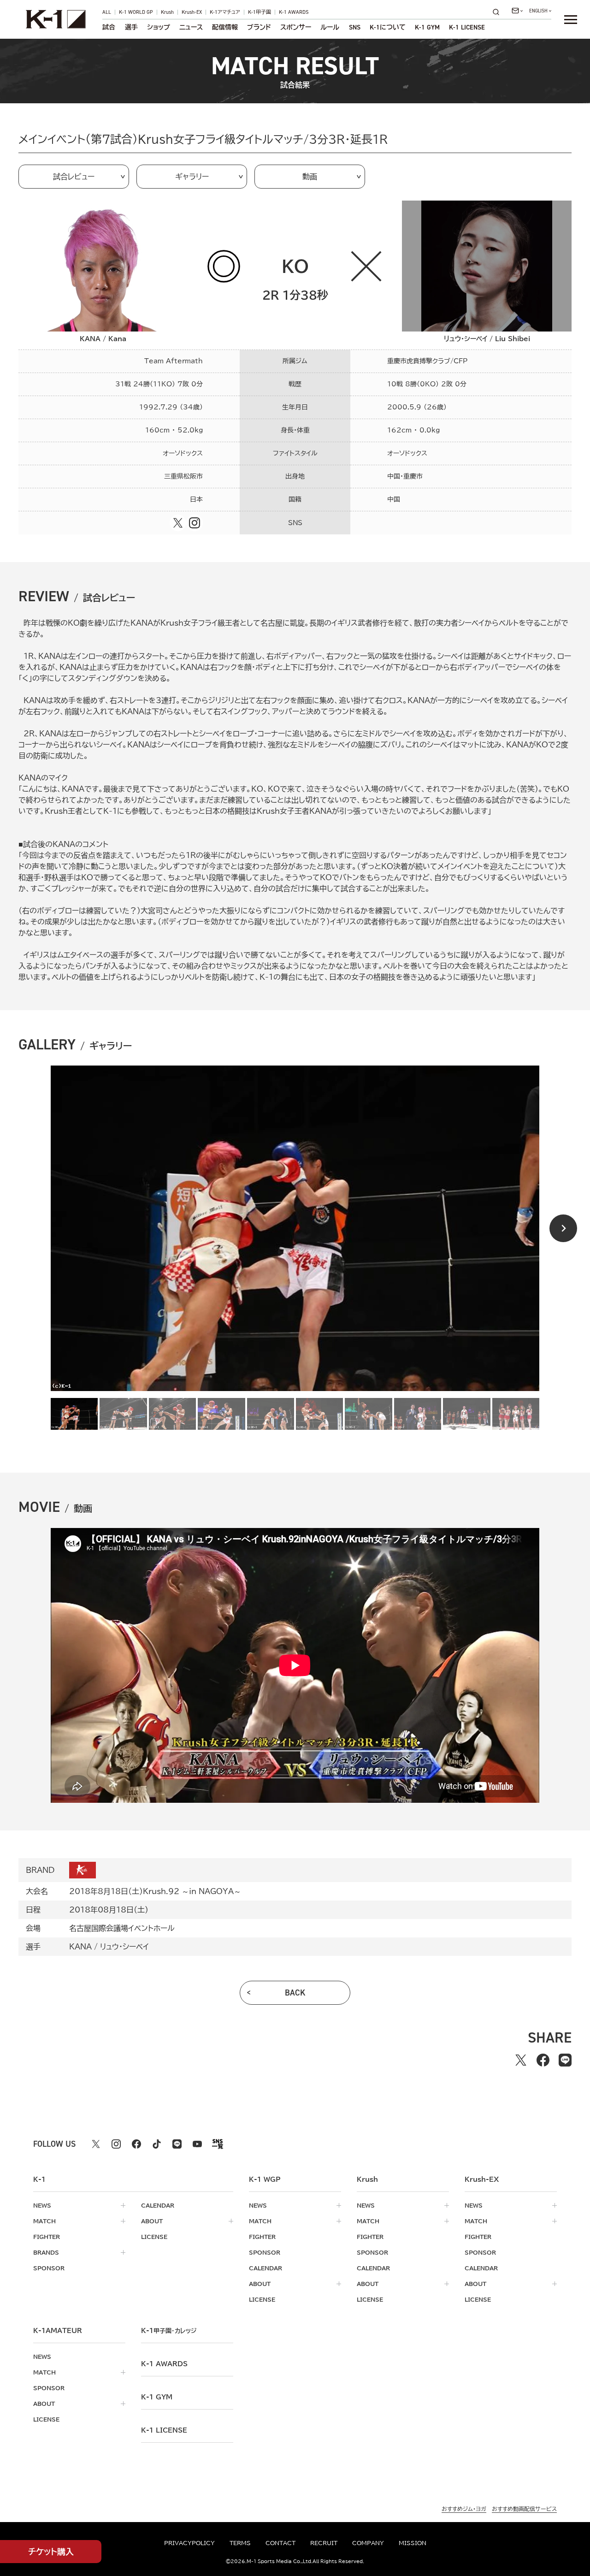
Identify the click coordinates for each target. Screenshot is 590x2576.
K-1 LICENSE (467, 27)
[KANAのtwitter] (178, 523)
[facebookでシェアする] (543, 2060)
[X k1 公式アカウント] (96, 2144)
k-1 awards (164, 2364)
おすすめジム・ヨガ (464, 2509)
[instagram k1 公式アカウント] (116, 2144)
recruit (324, 2543)
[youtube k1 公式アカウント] (197, 2144)
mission (413, 2543)
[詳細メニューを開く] (571, 19)
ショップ (159, 27)
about (152, 2221)
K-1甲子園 (260, 12)
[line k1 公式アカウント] (177, 2144)
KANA (80, 1947)
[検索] (499, 12)
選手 (131, 27)
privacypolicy (189, 2543)
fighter (47, 2237)
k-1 (169, 2331)
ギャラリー (192, 177)
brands (46, 2252)
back (295, 1993)
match (44, 2221)
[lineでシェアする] (565, 2060)
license (154, 2237)
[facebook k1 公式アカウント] (136, 2144)
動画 (310, 177)
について (388, 27)
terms (240, 2543)
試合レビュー (74, 177)
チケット (51, 2552)
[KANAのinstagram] (195, 523)
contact (280, 2543)
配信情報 (225, 27)
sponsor (49, 2268)
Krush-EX (192, 12)
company (368, 2543)
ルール (330, 27)
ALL (107, 12)
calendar (158, 2205)
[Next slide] (563, 1228)
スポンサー (296, 27)
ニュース (191, 27)
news (42, 2205)
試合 (109, 27)
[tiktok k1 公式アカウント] (157, 2144)
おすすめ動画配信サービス (524, 2509)
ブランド (259, 27)
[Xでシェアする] (521, 2060)
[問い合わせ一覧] (517, 11)
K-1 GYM (427, 27)
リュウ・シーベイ (124, 1947)
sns (355, 27)
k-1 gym (157, 2397)
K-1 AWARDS (294, 12)
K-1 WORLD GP (136, 12)
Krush (167, 12)
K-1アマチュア (225, 12)
